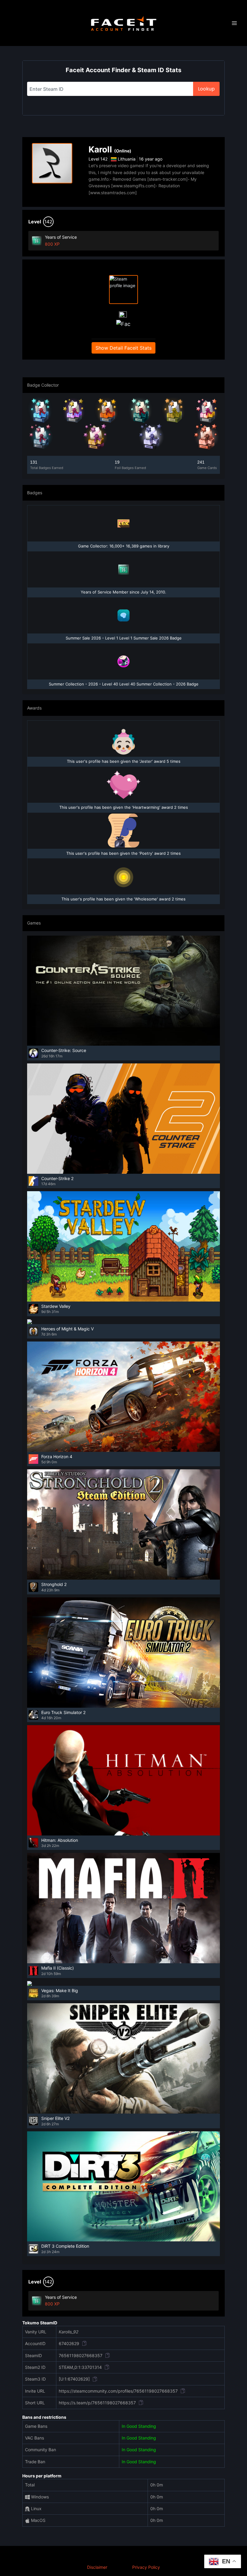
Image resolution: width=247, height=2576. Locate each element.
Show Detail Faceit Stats (123, 348)
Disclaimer (97, 2567)
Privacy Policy (146, 2567)
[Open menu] (234, 23)
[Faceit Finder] (124, 23)
